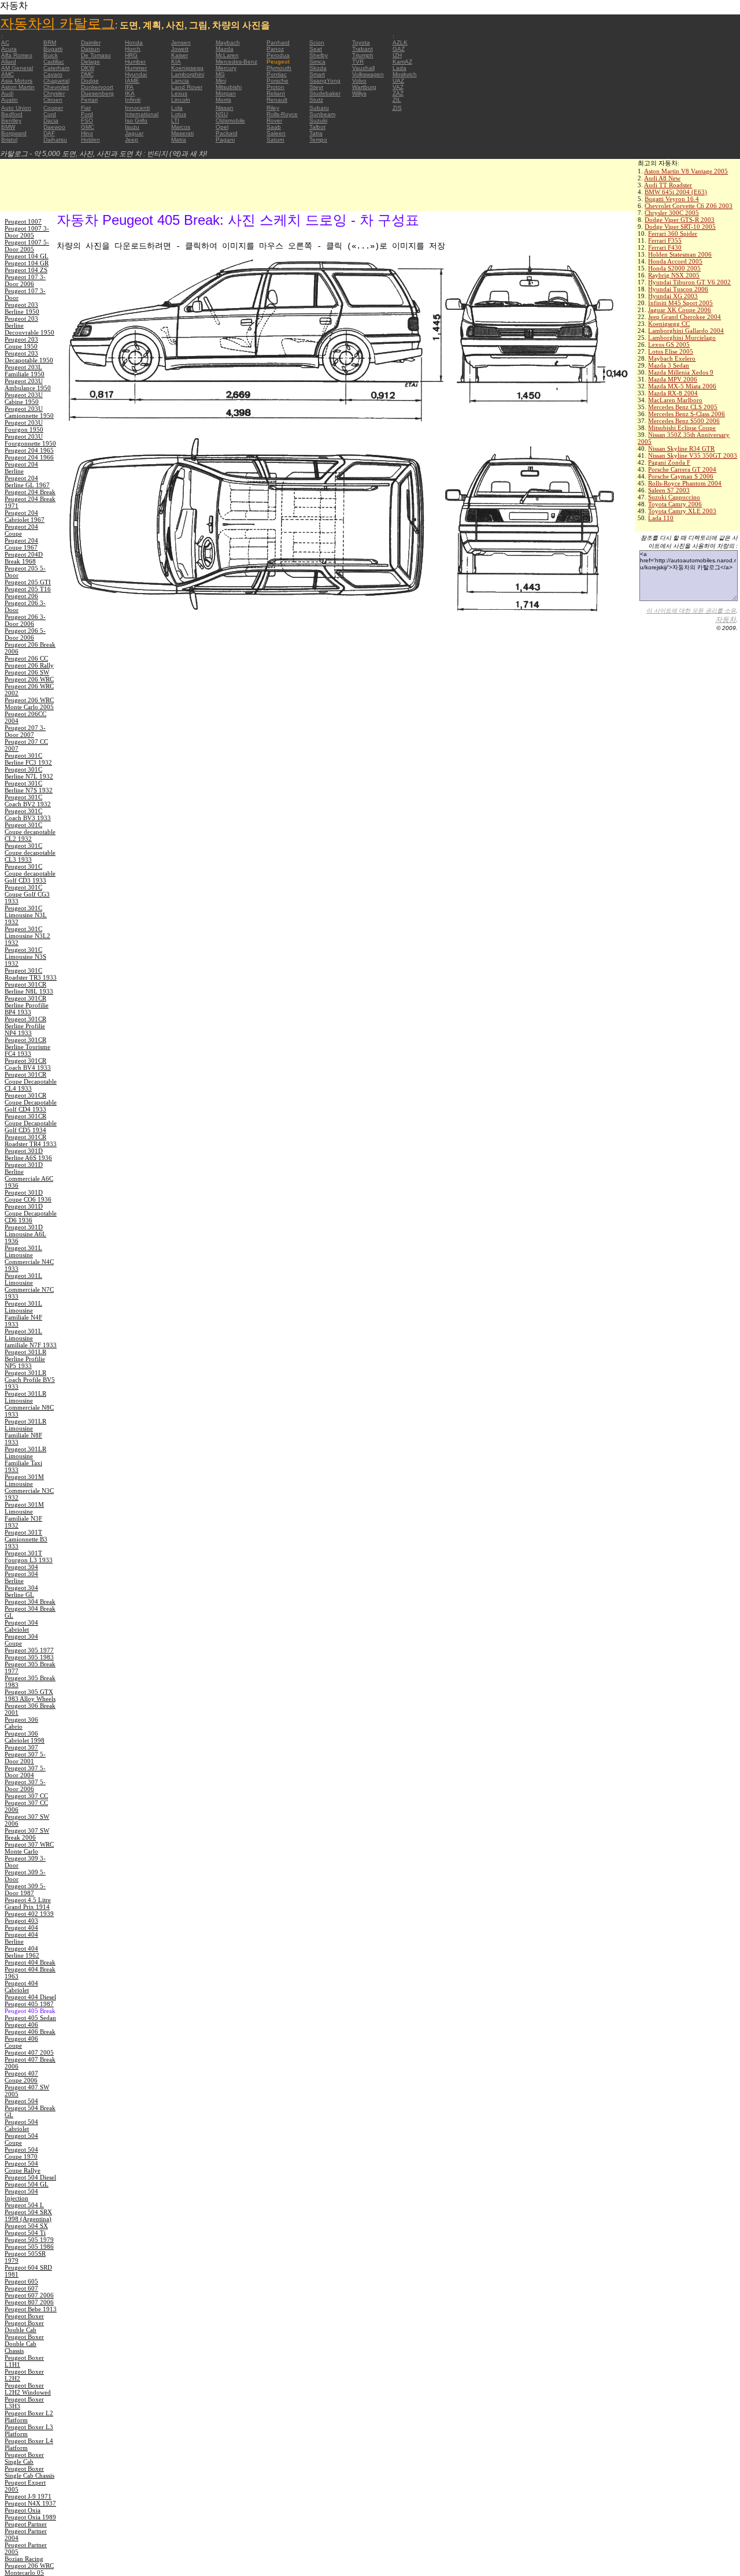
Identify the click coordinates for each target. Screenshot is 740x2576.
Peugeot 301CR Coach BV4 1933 (28, 1064)
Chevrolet (56, 87)
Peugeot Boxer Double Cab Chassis (24, 2344)
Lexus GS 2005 (669, 344)
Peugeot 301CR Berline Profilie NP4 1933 (25, 1026)
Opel (222, 127)
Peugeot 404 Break (30, 1962)
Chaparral (56, 81)
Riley (273, 108)
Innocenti (137, 108)
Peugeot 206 (21, 596)
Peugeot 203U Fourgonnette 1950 (30, 440)
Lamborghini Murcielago (682, 338)
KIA (176, 62)
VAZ (398, 87)
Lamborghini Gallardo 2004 (686, 331)
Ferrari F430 (665, 247)
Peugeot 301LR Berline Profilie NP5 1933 (25, 1359)
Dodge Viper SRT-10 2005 (680, 227)
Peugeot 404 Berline (21, 1938)
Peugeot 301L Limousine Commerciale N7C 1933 (29, 1286)
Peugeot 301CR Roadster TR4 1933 (31, 1140)
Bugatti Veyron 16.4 (672, 199)
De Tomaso (96, 55)
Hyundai (136, 74)
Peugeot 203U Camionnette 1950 (29, 412)
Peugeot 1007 (23, 221)
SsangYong (325, 81)
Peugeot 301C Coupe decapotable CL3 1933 (30, 853)
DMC (87, 74)
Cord (50, 114)
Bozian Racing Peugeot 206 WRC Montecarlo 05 (29, 2566)
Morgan (226, 93)
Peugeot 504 (21, 2101)
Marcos (181, 127)
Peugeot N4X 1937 (30, 2503)
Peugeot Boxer (24, 2316)
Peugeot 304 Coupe (21, 1640)
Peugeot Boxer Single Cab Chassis (29, 2472)
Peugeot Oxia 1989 (30, 2517)
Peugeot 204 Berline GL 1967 (27, 481)
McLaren (227, 55)
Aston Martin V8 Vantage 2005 (686, 171)
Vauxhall (363, 68)
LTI (175, 121)
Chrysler (54, 93)
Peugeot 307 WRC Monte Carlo (29, 1848)
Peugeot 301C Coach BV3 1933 (28, 814)
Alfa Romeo (17, 55)
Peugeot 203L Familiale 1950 (25, 370)
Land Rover (187, 87)
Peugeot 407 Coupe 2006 (21, 2077)
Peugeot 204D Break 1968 (24, 558)
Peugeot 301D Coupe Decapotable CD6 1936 (31, 1213)
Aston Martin (18, 87)
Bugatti (53, 49)
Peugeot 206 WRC (29, 679)
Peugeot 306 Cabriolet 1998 (25, 1737)
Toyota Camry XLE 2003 (682, 511)
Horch (133, 49)
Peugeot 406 (21, 2025)
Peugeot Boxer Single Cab (24, 2458)
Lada (399, 68)
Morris (223, 100)
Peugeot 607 (21, 2288)
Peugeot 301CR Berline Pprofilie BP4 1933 (27, 1005)
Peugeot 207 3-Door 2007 (25, 731)
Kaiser (180, 55)
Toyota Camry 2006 (675, 504)
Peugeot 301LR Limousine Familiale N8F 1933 (25, 1432)
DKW (88, 68)
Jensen (181, 42)
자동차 (726, 620)
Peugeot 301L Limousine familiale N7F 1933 (31, 1338)
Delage (90, 62)
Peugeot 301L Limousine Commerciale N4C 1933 (29, 1258)
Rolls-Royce (282, 114)
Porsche (277, 81)
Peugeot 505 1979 (29, 2240)
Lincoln (181, 100)
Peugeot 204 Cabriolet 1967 (25, 516)
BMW (8, 127)
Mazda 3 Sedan (669, 365)
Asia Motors (17, 81)
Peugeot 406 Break (30, 2032)
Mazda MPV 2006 (673, 379)
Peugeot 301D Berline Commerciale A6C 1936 (29, 1175)
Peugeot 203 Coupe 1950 (21, 343)
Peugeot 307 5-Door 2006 (25, 1785)
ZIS (397, 108)
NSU (222, 114)
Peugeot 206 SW (27, 672)
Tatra (316, 133)
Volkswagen (368, 74)
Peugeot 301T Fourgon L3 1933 (29, 1556)
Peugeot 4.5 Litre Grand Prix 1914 (28, 1903)
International (142, 114)
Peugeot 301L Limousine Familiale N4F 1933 (23, 1314)
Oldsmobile (230, 121)
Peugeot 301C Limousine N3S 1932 (25, 957)
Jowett (180, 49)
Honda (134, 42)
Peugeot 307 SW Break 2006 (27, 1834)
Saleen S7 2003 (669, 490)
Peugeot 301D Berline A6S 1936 (28, 1154)
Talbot (317, 127)
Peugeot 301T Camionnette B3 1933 (26, 1539)
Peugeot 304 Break (30, 1602)
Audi (7, 93)
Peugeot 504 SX (26, 2226)
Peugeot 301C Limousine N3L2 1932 (27, 936)
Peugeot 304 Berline (21, 1577)
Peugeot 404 (21, 1928)
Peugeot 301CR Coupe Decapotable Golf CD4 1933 (31, 1102)
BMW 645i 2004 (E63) (676, 192)
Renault (277, 100)
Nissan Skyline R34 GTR (681, 449)
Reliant (276, 93)
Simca (317, 62)
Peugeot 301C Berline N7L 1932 (29, 773)
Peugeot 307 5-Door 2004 (25, 1771)
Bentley (11, 121)
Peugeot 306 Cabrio (21, 1723)
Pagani (225, 140)
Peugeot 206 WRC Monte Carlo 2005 (29, 703)
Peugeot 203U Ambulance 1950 (28, 384)
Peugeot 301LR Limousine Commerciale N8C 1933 (29, 1404)
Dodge (90, 81)
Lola (177, 108)
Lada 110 (661, 518)
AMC (8, 74)
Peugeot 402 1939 (29, 1914)
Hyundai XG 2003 (673, 296)
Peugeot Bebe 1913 (31, 2309)
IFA (129, 87)
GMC (88, 127)
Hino (87, 133)
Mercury (226, 68)
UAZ (398, 81)
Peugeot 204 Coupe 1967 (21, 544)
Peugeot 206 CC (26, 658)
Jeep (132, 140)
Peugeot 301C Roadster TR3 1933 (31, 974)
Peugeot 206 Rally (29, 665)
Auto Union (16, 108)
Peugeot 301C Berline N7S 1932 (29, 787)
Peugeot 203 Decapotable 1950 (29, 357)
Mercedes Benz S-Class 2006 (687, 414)
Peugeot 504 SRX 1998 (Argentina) (28, 2215)
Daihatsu (55, 140)
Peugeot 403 (21, 1921)
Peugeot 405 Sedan (30, 2018)
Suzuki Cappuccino (674, 497)
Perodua (278, 55)
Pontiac (277, 74)
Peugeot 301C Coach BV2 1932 (28, 800)
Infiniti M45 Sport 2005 (680, 303)
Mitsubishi (229, 87)
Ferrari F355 (665, 240)
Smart (317, 74)
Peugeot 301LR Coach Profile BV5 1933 (30, 1380)
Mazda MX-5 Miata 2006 (682, 386)
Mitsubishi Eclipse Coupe (682, 428)
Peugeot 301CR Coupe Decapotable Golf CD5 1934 (31, 1123)
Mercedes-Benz (236, 62)
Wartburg (364, 87)
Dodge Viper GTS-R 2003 (680, 220)
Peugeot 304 (21, 1567)
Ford (87, 114)
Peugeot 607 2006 (29, 2295)
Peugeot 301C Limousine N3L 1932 (26, 915)
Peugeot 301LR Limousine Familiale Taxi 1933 (25, 1459)
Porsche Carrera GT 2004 (682, 469)
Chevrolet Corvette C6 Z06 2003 (689, 206)
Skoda (318, 68)
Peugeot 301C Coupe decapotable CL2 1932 (30, 832)
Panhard (278, 42)
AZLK (400, 42)
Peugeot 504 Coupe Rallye (23, 2167)
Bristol (9, 140)
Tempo (318, 140)
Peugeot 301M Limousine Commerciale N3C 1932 (29, 1487)
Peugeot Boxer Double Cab (24, 2326)
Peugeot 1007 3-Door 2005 (27, 232)
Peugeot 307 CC (26, 1796)
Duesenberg (97, 93)
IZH (397, 55)
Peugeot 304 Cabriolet (21, 1626)
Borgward (14, 133)
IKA (130, 93)
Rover (274, 121)
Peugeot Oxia (23, 2510)
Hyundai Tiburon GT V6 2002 (689, 282)
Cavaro (53, 74)
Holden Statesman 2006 (680, 254)
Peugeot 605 (21, 2281)
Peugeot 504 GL (27, 2184)
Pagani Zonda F (669, 462)
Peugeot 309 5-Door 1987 (25, 1889)
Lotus (179, 114)
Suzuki (318, 121)
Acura (9, 49)
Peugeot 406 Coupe (21, 2042)
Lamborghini (188, 74)
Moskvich (405, 74)
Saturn (275, 140)
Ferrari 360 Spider (673, 233)
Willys (359, 93)
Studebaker (325, 93)
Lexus (179, 93)
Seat (316, 49)
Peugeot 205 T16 (28, 589)
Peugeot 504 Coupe (21, 2139)
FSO (87, 121)
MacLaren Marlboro (675, 400)
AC (5, 42)
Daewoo (54, 127)
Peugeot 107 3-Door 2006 (25, 280)
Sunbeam (322, 114)
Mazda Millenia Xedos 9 (681, 372)
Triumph (363, 55)
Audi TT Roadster (668, 185)
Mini (221, 81)
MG (220, 74)
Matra (179, 140)
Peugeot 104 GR (27, 263)
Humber (135, 62)
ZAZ (398, 93)
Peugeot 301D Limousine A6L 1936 (25, 1234)
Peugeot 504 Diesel (30, 2177)
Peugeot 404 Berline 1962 (22, 1952)
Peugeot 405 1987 (29, 2004)
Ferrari (89, 100)
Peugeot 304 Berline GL (21, 1591)
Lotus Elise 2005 (671, 351)
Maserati (182, 133)
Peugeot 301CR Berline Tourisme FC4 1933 (27, 1047)
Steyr (316, 87)
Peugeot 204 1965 (29, 450)
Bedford (12, 114)
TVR (358, 62)
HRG (131, 55)
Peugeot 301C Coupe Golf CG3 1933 (27, 894)
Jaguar (134, 133)
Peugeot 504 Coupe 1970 (21, 2153)
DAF (49, 133)
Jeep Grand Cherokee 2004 (684, 317)
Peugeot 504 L (24, 2205)
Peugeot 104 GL (27, 256)
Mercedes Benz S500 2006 (684, 421)
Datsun (90, 49)
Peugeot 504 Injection (21, 2195)
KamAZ (402, 62)
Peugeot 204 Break (30, 492)
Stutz (316, 100)
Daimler (91, 42)
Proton (275, 87)
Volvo (359, 81)
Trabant (362, 49)
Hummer (136, 68)
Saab (274, 127)
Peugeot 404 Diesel (30, 1997)
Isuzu (132, 127)
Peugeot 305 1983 (29, 1657)
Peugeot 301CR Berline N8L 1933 (29, 988)
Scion (317, 42)
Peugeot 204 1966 (29, 457)
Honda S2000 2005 (674, 268)
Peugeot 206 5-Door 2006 (25, 634)
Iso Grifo (136, 121)
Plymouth (279, 68)
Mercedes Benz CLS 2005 (683, 407)
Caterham (56, 68)
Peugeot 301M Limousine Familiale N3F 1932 (24, 1515)
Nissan (225, 108)
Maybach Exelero (672, 358)
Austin (10, 100)
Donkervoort (97, 87)
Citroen (53, 100)
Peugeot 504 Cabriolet (21, 2125)
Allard (9, 62)
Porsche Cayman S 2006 (681, 476)
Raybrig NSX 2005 (674, 275)
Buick (51, 55)
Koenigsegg (187, 68)
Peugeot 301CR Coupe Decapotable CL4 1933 (31, 1081)
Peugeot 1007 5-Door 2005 (27, 246)
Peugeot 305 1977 (29, 1650)
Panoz (275, 49)
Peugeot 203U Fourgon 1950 (24, 426)
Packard (227, 133)
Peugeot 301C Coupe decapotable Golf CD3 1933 (30, 873)
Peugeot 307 (21, 1747)
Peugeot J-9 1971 (28, 2496)
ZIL (397, 100)
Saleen (276, 133)
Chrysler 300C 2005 (672, 213)
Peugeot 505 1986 (29, 2247)
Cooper (53, 108)
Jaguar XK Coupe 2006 (680, 310)
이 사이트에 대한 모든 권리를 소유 (691, 611)
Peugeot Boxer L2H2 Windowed (28, 2389)
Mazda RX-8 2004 (673, 393)
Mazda (225, 49)
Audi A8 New (662, 178)
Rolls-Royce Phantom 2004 (685, 483)
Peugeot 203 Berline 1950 (22, 308)
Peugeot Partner (26, 2524)
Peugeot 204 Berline (21, 468)
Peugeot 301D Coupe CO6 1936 (28, 1196)
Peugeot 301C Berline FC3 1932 (28, 759)
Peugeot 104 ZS (26, 270)
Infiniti (133, 100)
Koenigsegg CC (669, 324)
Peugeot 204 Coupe (21, 530)
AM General (17, 68)
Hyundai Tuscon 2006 (678, 289)
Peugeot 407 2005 (29, 2052)
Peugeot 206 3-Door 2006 (25, 620)
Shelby (319, 55)
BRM (50, 42)
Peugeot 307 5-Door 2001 (25, 1758)
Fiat (86, 108)
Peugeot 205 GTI (28, 582)
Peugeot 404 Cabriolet (21, 1986)
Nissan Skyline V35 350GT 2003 (693, 455)
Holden (90, 140)
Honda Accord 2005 (675, 261)
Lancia (180, 81)
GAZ (399, 49)
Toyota (361, 42)
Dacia (51, 121)
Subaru (319, 108)
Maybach (228, 42)
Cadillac (54, 62)
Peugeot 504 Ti (25, 2233)
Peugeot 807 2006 (29, 2302)
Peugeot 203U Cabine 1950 (24, 398)
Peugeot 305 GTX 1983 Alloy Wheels (30, 1695)
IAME (132, 81)
